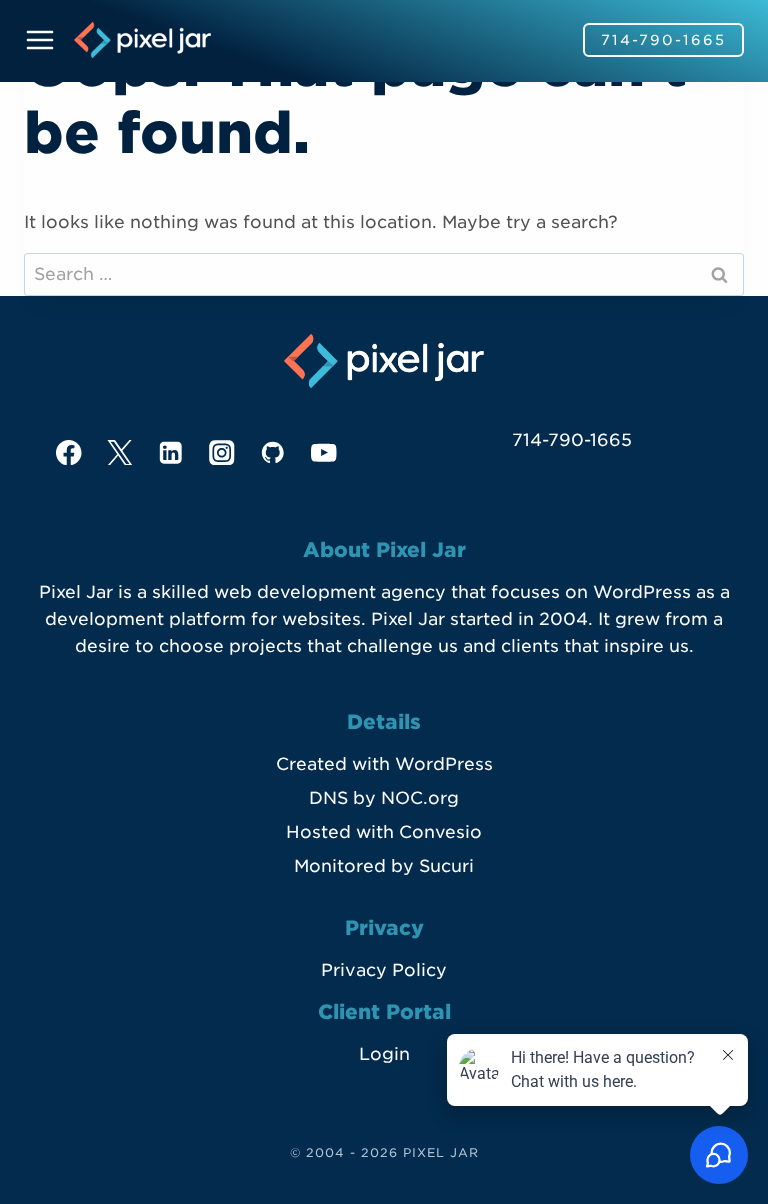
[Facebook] (69, 452)
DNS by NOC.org (384, 798)
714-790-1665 (663, 40)
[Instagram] (222, 452)
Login (384, 1054)
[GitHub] (273, 452)
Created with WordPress (384, 764)
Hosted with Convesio (384, 832)
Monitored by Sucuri (384, 866)
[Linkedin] (171, 452)
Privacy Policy (384, 970)
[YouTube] (324, 452)
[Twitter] (120, 452)
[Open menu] (44, 39)
